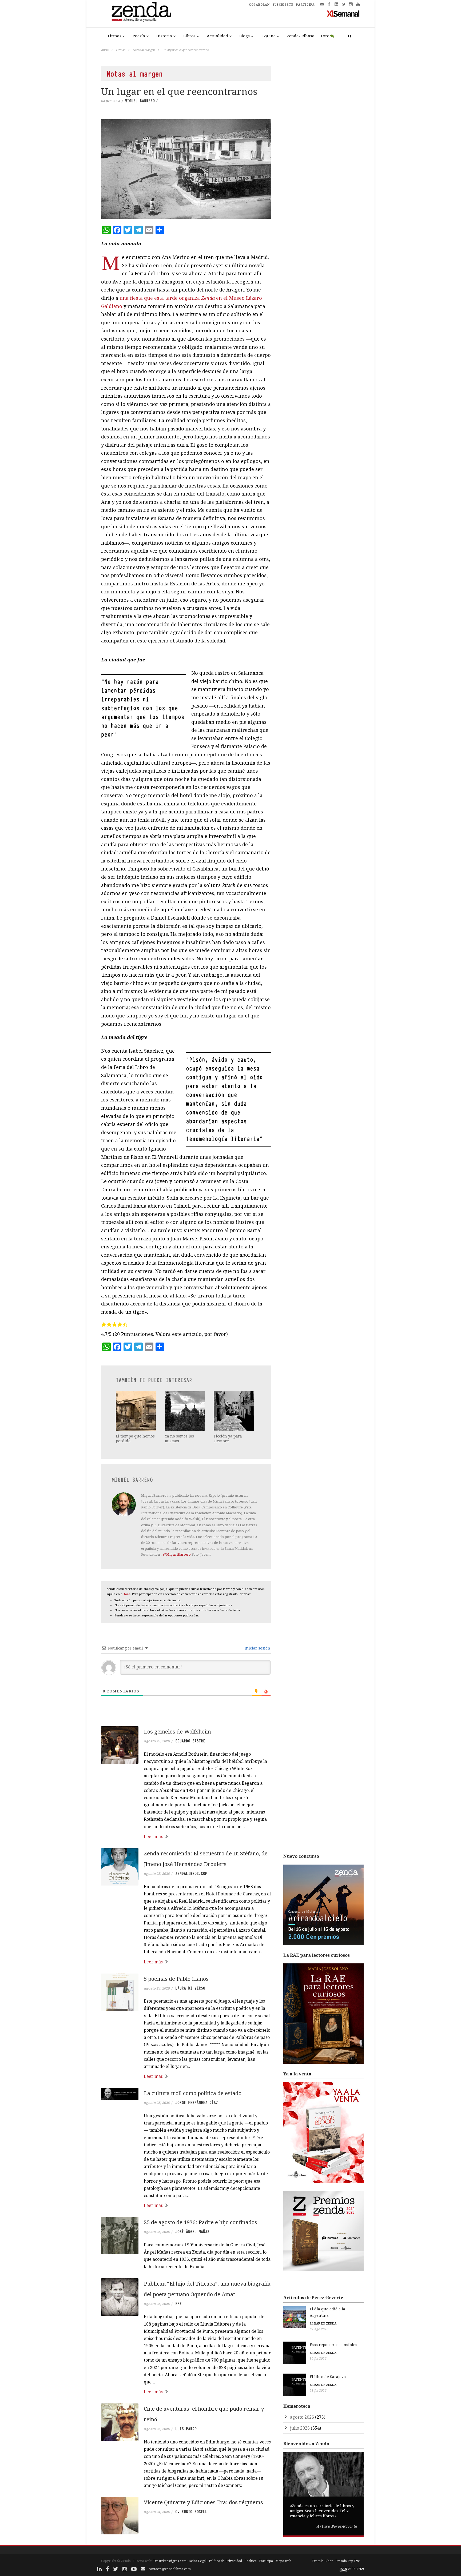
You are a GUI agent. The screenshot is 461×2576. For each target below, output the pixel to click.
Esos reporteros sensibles (333, 2345)
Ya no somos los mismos (179, 1438)
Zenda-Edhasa (301, 36)
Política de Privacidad (225, 2561)
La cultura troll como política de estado (193, 2093)
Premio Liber (323, 2561)
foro (127, 1594)
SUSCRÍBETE (283, 5)
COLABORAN (259, 5)
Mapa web (283, 2561)
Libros (189, 36)
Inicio (105, 50)
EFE (178, 2304)
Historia (164, 36)
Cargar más (186, 2532)
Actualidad (217, 36)
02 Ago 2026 (319, 2329)
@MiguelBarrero (177, 1554)
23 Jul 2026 (318, 2391)
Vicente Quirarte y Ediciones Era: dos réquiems (203, 2502)
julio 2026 (300, 2428)
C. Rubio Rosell (191, 2512)
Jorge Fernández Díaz (197, 2103)
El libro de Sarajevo (328, 2377)
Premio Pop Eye (348, 2561)
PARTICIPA (305, 5)
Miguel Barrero (140, 101)
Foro (325, 36)
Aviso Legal (198, 2561)
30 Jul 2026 (318, 2359)
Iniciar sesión (257, 1648)
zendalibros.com (191, 1874)
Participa (266, 2561)
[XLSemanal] (343, 13)
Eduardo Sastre (190, 1741)
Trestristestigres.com (170, 2561)
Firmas (115, 36)
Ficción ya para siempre (228, 1438)
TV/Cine (268, 36)
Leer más (153, 1836)
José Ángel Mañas (192, 2232)
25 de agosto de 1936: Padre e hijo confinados (200, 2222)
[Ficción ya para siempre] (234, 1411)
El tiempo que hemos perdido (135, 1438)
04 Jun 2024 (111, 101)
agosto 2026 (302, 2417)
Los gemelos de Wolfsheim (177, 1732)
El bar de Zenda (323, 2323)
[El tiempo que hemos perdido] (136, 1411)
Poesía (139, 36)
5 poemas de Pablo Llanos (176, 1979)
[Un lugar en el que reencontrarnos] (186, 169)
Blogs (245, 36)
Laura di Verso (190, 1988)
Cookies (251, 2561)
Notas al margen (144, 50)
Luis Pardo (186, 2429)
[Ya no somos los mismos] (185, 1411)
